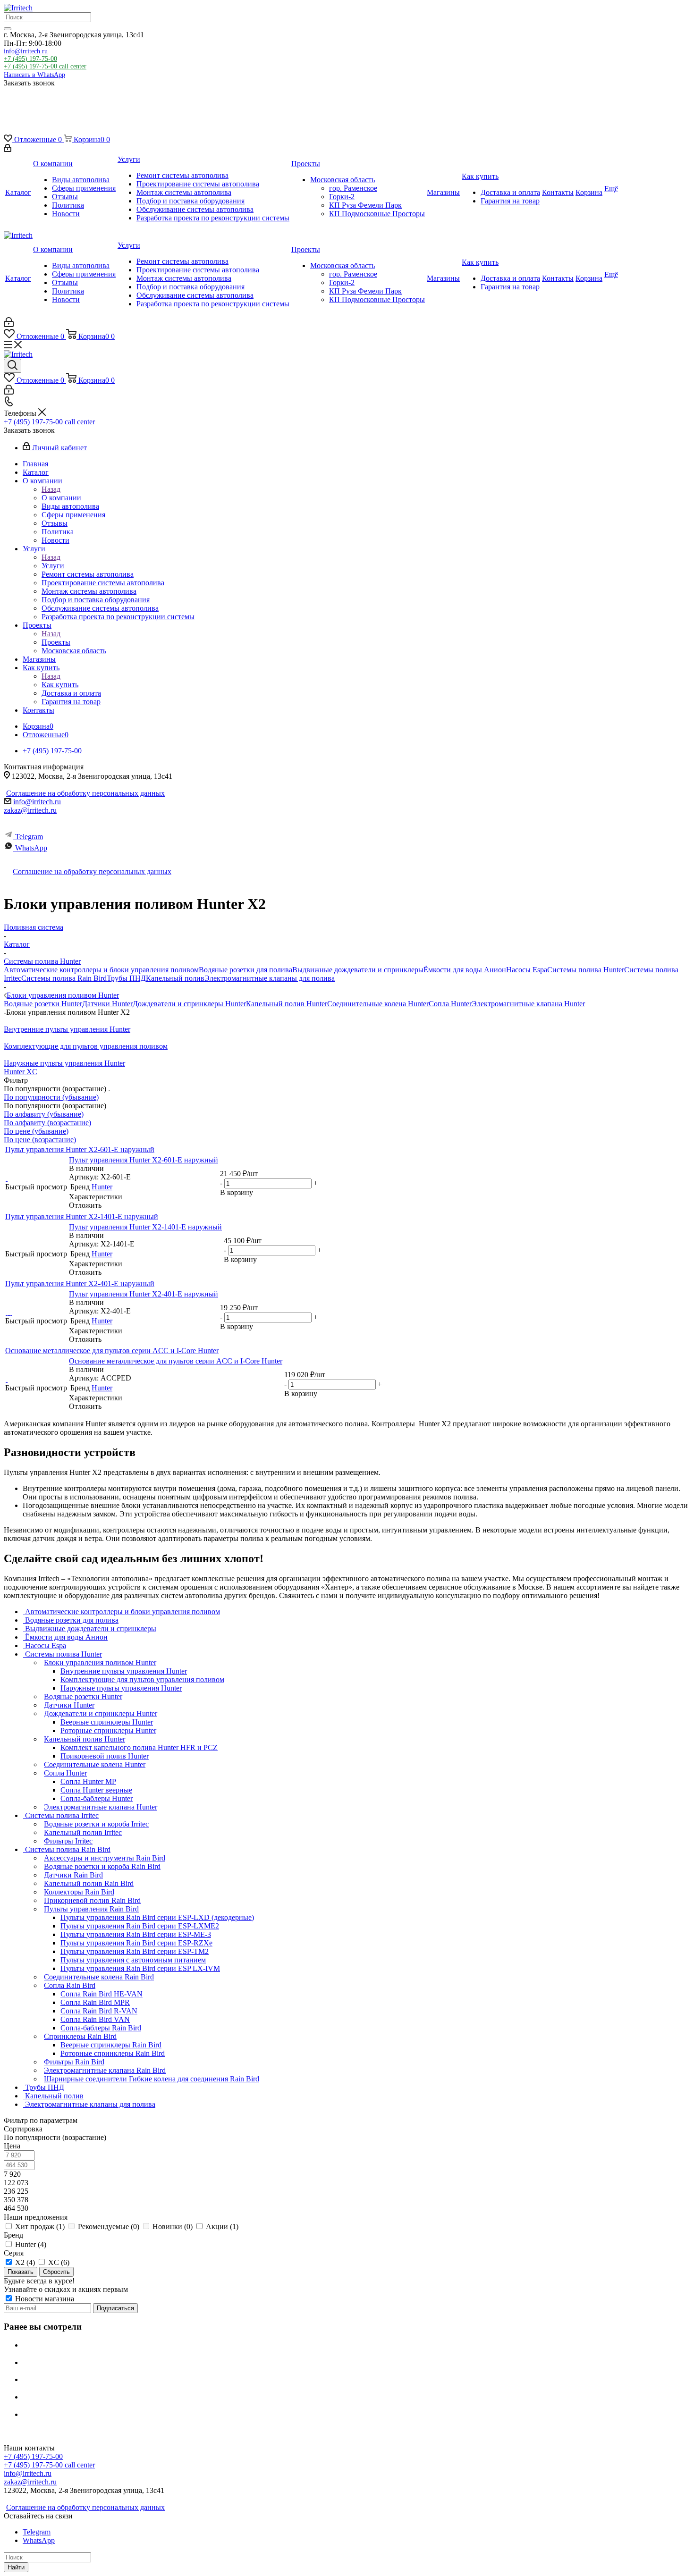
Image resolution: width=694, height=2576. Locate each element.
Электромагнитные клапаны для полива (270, 978)
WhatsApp (31, 848)
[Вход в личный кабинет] (8, 149)
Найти (16, 2567)
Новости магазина (44, 2299)
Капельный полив (175, 978)
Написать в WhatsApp (34, 75)
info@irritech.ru (26, 51)
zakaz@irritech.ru (30, 810)
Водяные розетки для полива (245, 970)
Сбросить (56, 2272)
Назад (51, 489)
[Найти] (8, 29)
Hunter (102, 1187)
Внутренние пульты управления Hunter (67, 1029)
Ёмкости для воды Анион (465, 970)
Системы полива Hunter (586, 970)
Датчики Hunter (107, 1004)
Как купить (60, 685)
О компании (61, 498)
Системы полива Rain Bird (64, 978)
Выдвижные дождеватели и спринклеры (358, 970)
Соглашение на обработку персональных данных (85, 793)
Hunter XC (21, 1072)
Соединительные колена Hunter (378, 1004)
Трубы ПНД (126, 978)
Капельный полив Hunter (287, 1004)
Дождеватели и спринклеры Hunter (189, 1004)
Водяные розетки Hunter (43, 1004)
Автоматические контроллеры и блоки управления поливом (101, 970)
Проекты (56, 642)
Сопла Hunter (450, 1004)
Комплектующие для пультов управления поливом (86, 1046)
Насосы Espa (527, 970)
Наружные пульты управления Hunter (64, 1063)
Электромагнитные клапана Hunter (528, 1004)
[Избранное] (12, 111)
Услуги (53, 566)
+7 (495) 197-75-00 (30, 59)
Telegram (29, 837)
